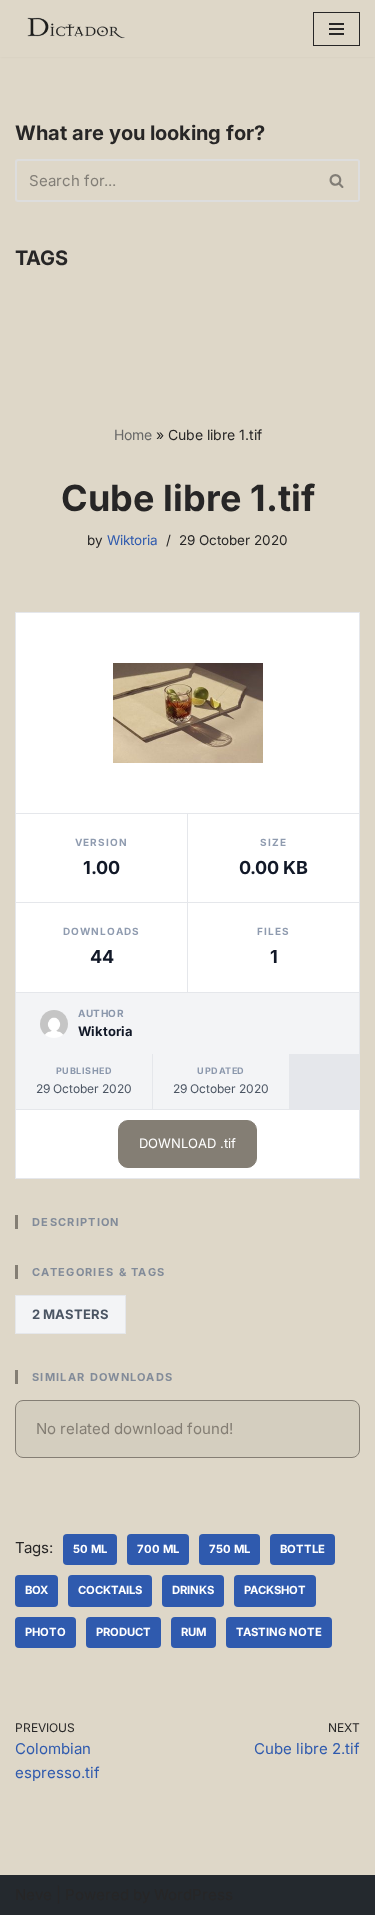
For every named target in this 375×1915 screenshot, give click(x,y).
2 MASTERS (70, 1314)
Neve (33, 1894)
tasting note (279, 1632)
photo (45, 1632)
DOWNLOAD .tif (187, 1143)
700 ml (158, 1549)
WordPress (193, 1894)
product (123, 1632)
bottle (302, 1549)
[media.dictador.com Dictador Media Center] (75, 28)
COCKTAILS (110, 1590)
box (36, 1590)
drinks (193, 1590)
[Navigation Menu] (336, 29)
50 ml (90, 1549)
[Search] (337, 180)
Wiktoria (132, 540)
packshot (275, 1590)
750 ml (229, 1549)
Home (133, 434)
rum (193, 1632)
